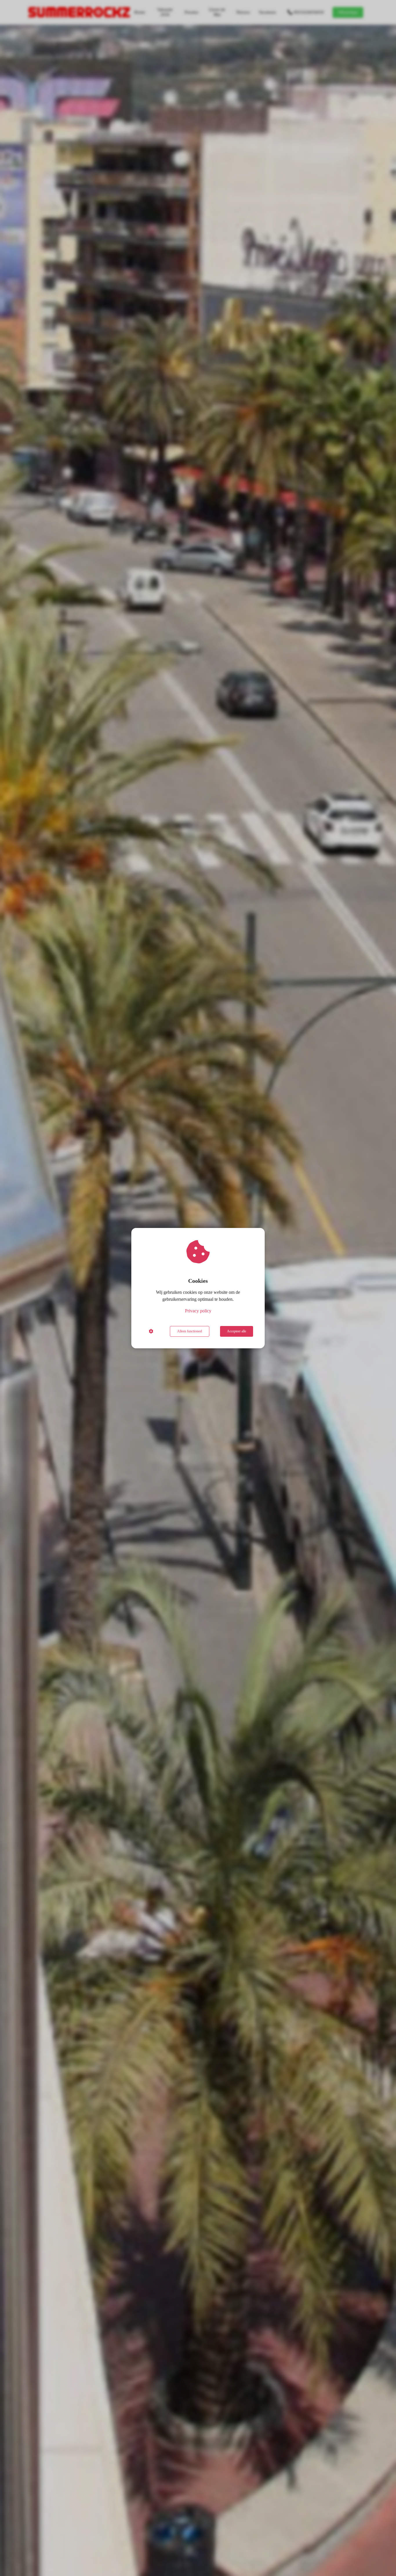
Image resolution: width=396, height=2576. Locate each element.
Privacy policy (198, 1311)
